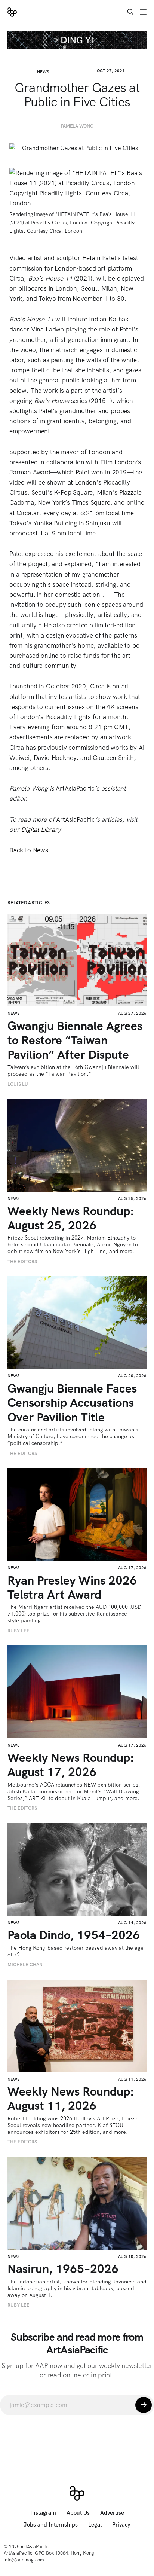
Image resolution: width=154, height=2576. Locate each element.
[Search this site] (130, 12)
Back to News (29, 850)
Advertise (112, 2513)
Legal (95, 2525)
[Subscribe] (144, 2405)
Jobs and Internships (51, 2525)
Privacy (121, 2525)
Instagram (43, 2513)
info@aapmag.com (24, 2560)
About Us (78, 2513)
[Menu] (143, 12)
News (43, 72)
